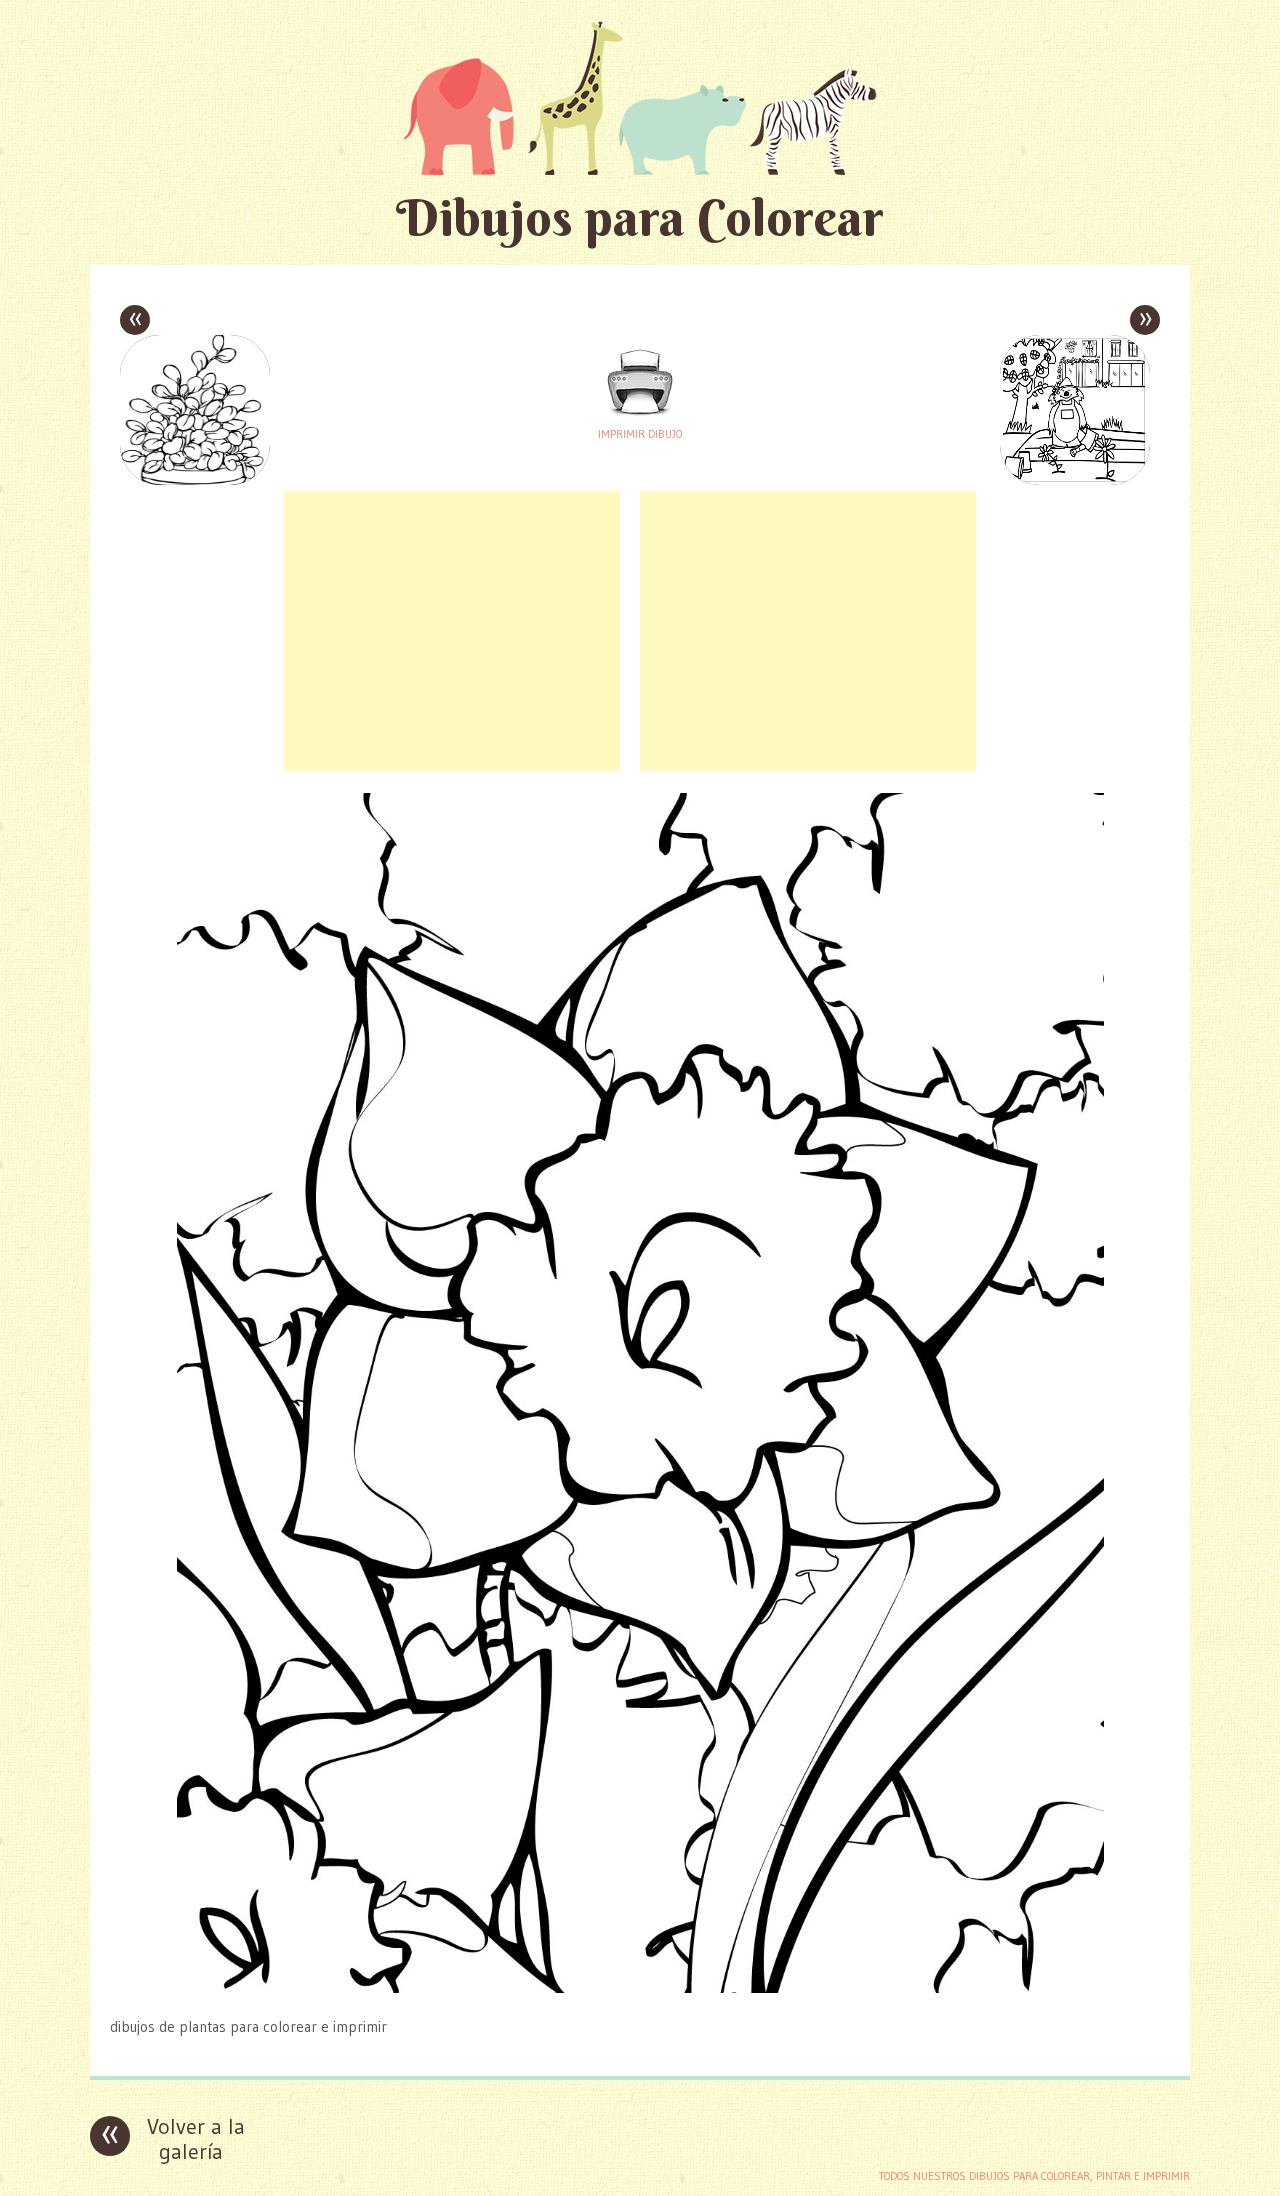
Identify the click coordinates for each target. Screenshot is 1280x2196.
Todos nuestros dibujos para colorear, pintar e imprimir (1034, 2176)
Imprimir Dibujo (640, 434)
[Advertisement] (452, 631)
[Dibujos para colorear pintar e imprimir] (640, 97)
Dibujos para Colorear (640, 217)
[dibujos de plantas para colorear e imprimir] (640, 1987)
